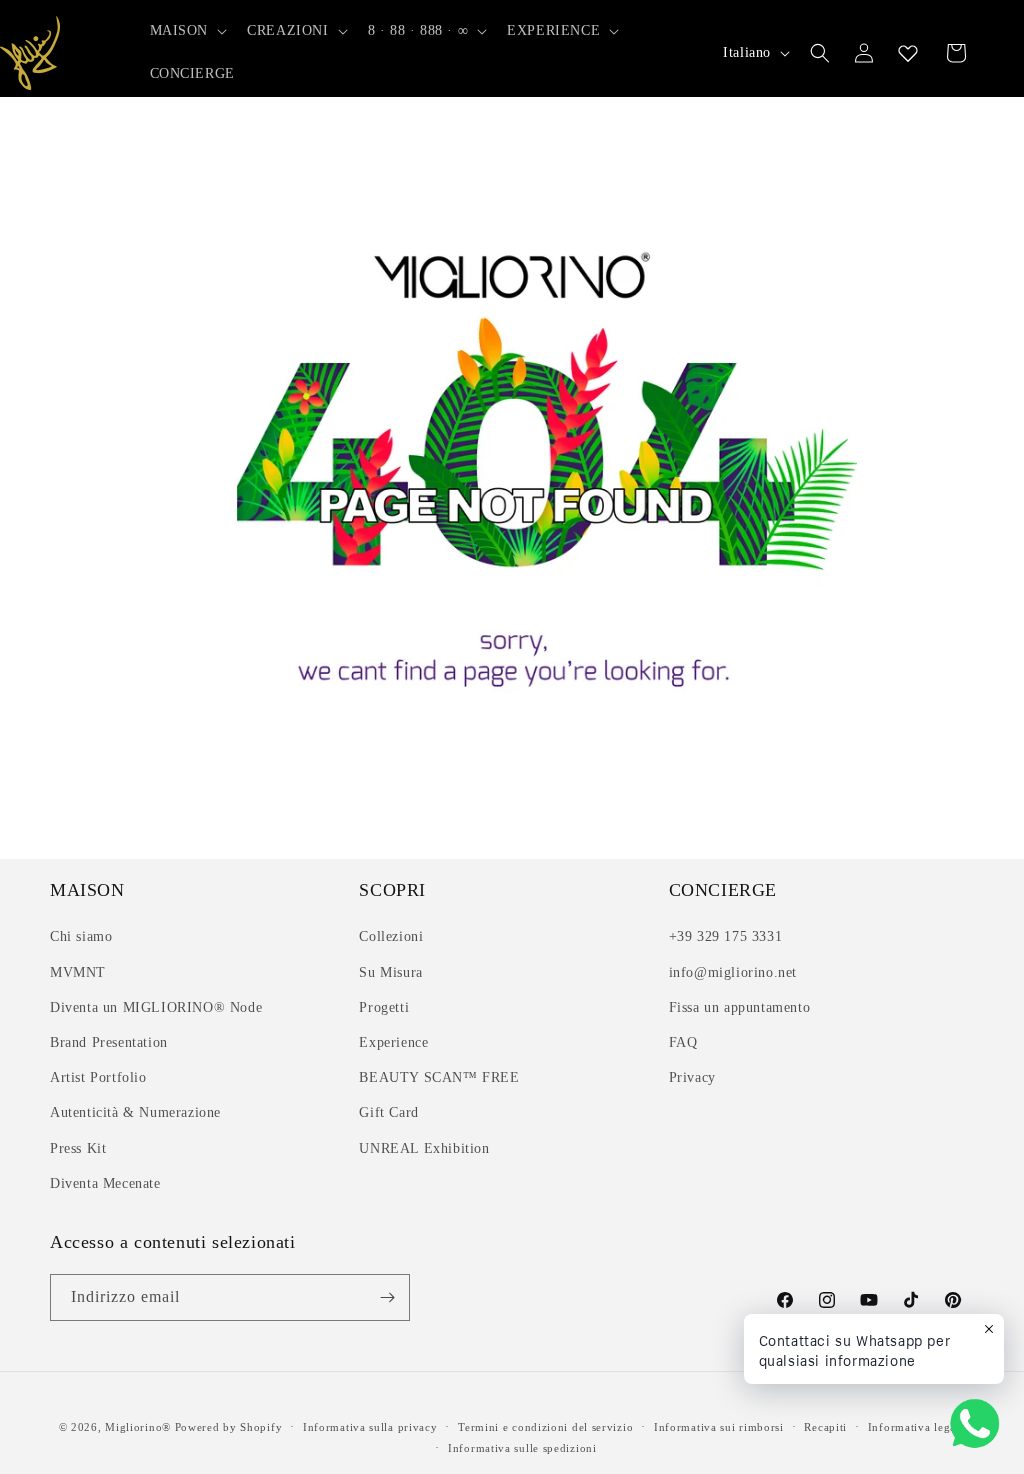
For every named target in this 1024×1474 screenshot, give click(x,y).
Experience (393, 1042)
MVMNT (78, 972)
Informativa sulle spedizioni (522, 1448)
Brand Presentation (109, 1042)
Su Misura (390, 972)
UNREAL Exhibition (424, 1148)
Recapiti (825, 1427)
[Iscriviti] (387, 1297)
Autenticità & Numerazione (135, 1112)
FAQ (683, 1042)
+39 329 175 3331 (726, 936)
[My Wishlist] (908, 53)
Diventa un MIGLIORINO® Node (156, 1007)
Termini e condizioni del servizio (545, 1427)
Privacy (692, 1077)
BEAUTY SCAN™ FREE (439, 1077)
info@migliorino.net (733, 972)
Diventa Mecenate (105, 1183)
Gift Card (388, 1112)
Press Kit (78, 1148)
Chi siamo (81, 936)
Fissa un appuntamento (740, 1007)
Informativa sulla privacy (370, 1427)
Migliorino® (138, 1427)
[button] (187, 31)
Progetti (384, 1007)
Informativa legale (917, 1427)
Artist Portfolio (98, 1077)
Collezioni (391, 936)
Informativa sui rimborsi (719, 1427)
